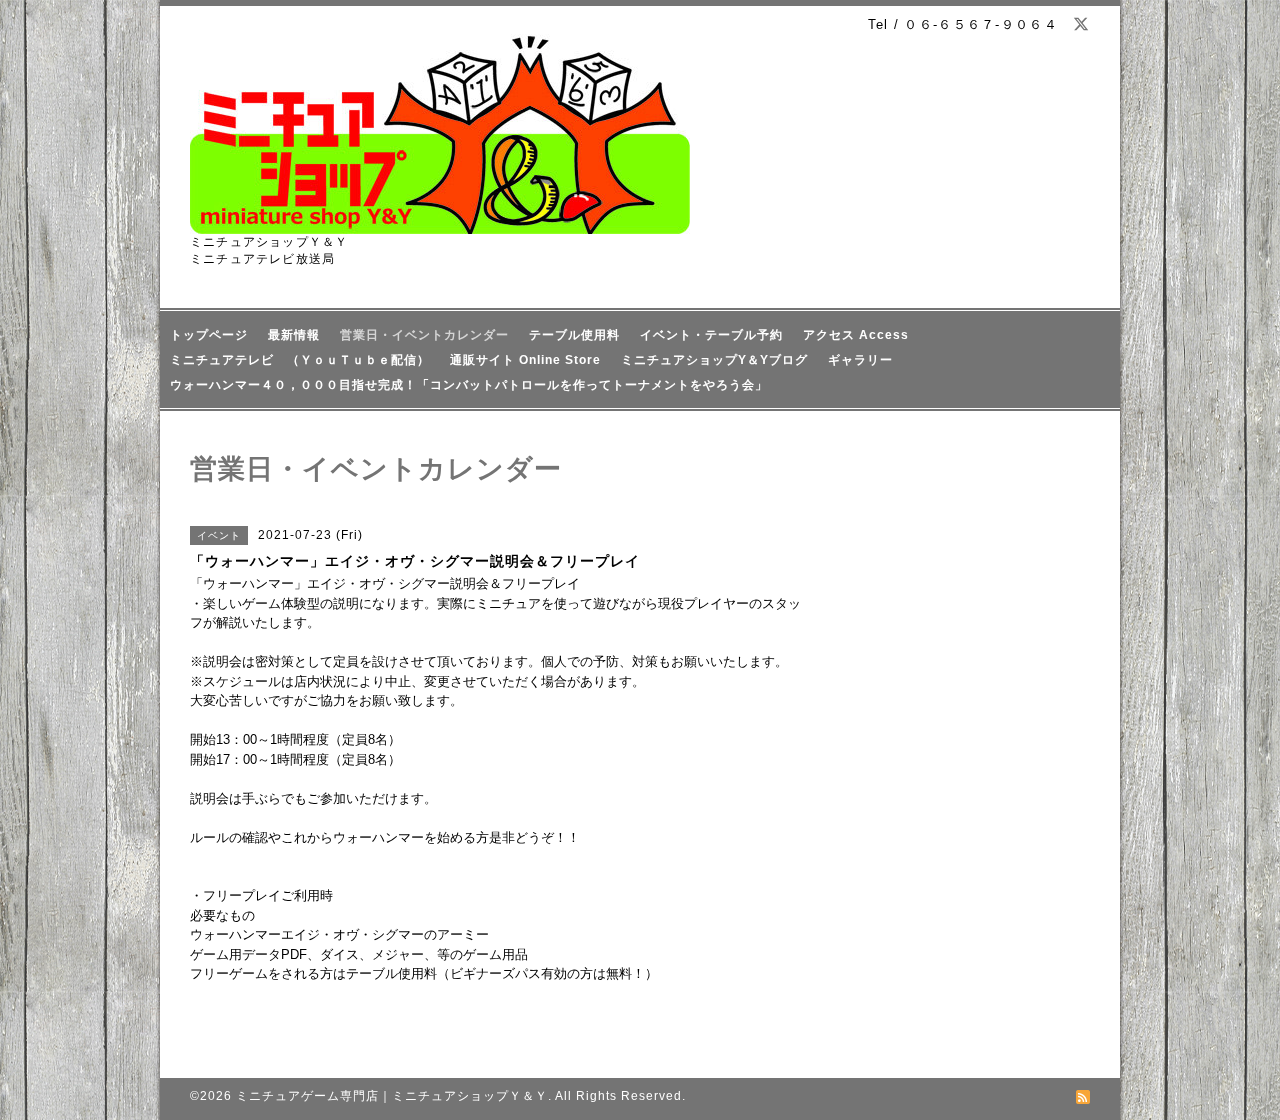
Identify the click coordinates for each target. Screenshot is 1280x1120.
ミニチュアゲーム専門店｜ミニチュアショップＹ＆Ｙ (392, 1096)
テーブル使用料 (574, 335)
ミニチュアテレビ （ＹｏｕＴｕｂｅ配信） (300, 360)
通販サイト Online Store (525, 360)
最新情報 (294, 335)
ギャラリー (860, 360)
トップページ (209, 335)
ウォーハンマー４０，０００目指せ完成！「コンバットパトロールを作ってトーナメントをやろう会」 (469, 385)
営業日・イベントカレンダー (424, 335)
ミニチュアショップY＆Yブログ (714, 360)
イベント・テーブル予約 (711, 335)
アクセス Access (856, 335)
